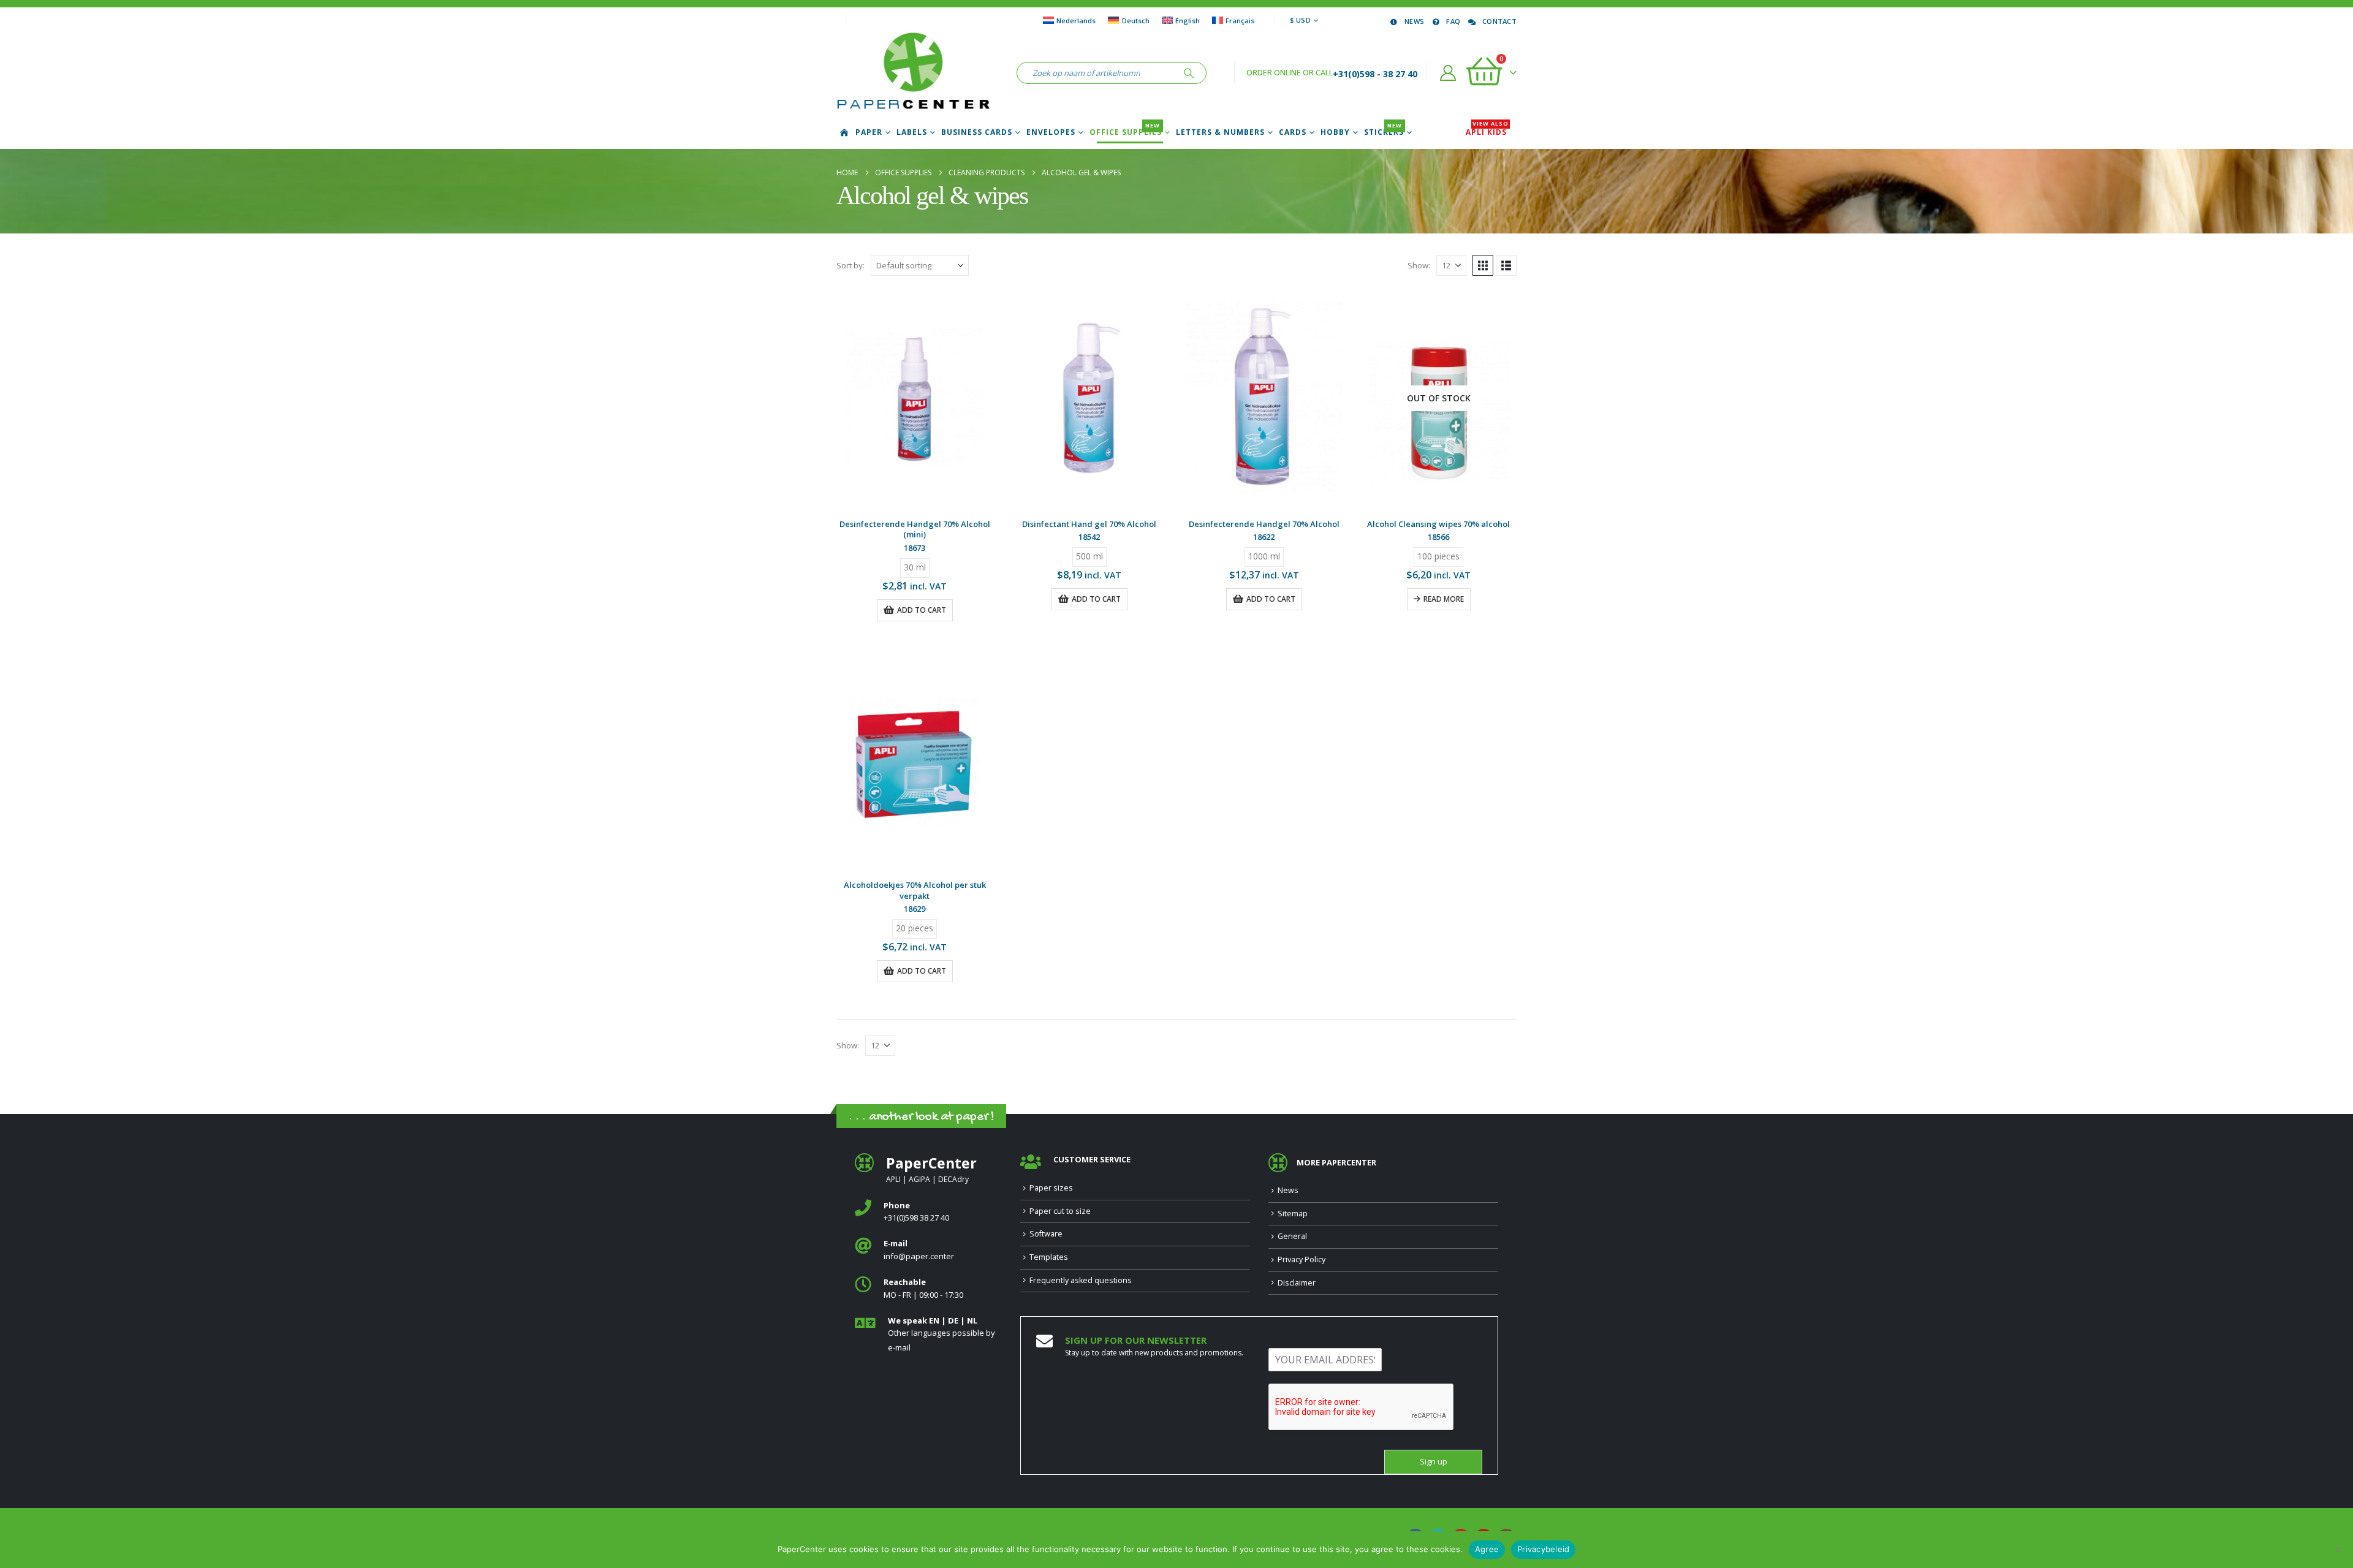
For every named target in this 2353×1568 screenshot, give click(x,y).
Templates (1049, 1257)
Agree (1487, 1549)
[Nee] (2338, 1550)
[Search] (1189, 73)
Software (1046, 1234)
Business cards (977, 132)
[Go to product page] (915, 398)
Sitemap (1293, 1214)
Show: (1419, 265)
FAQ (1453, 21)
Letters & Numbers (1220, 132)
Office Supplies (1126, 132)
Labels (912, 132)
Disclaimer (1297, 1283)
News (1414, 21)
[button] (1483, 265)
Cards (1293, 132)
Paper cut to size (1060, 1211)
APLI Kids (1487, 132)
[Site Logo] (913, 73)
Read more (1444, 599)
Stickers (1384, 132)
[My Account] (1448, 73)
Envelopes (1051, 132)
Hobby (1335, 132)
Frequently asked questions (1081, 1280)
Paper (869, 132)
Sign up (1434, 1462)
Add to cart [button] (922, 610)
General (1292, 1236)
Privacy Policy (1302, 1259)
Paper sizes (1051, 1188)
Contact (1499, 21)
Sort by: (851, 265)
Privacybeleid (1543, 1549)
